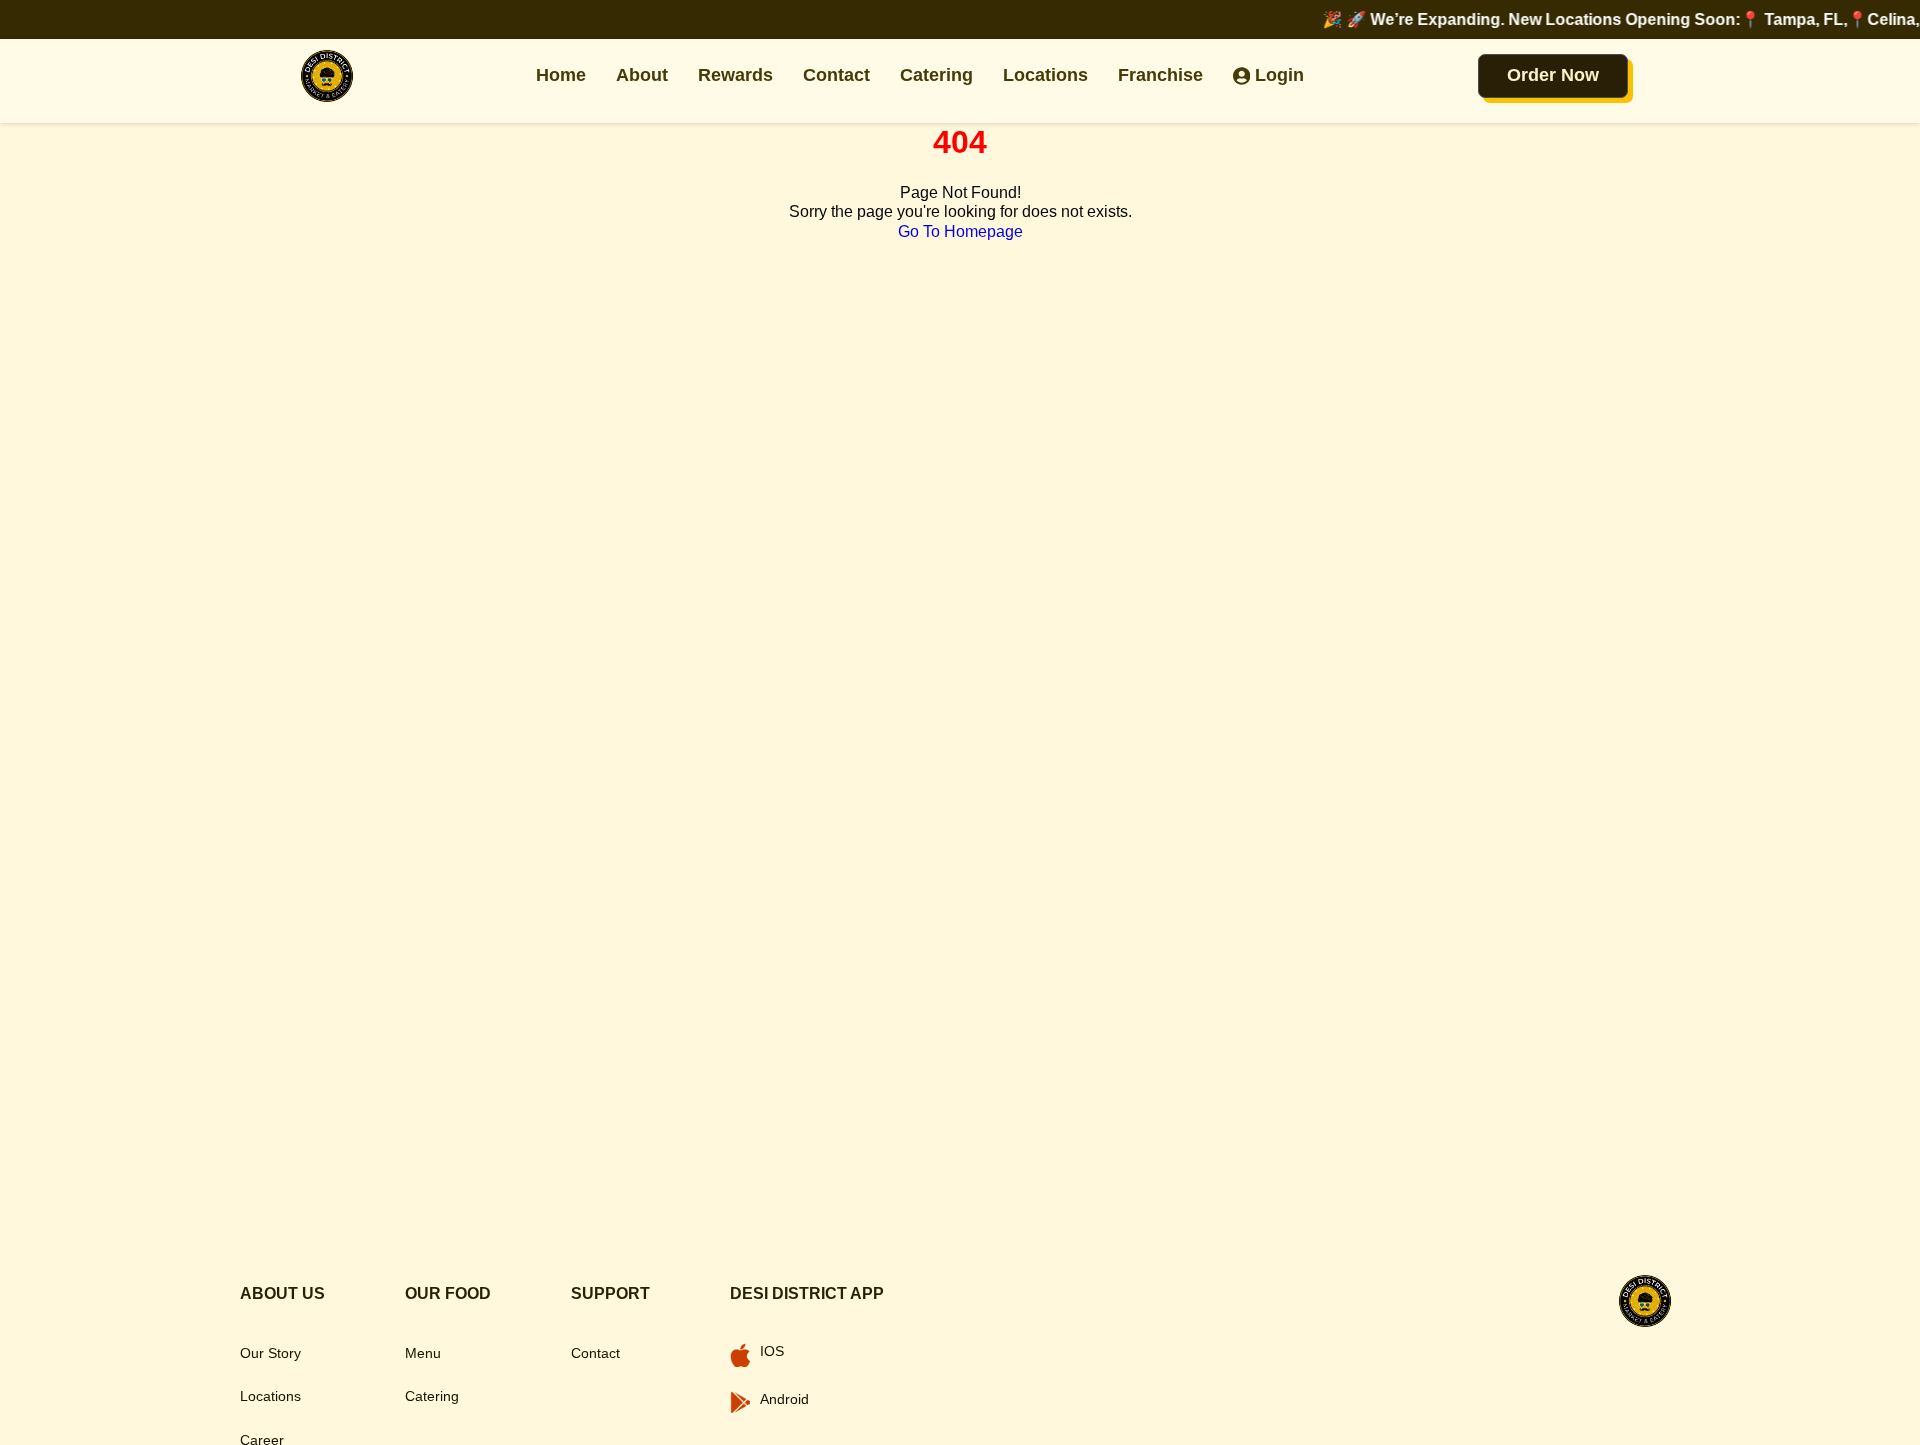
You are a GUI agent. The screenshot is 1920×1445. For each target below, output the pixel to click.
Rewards (735, 75)
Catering (936, 75)
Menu (423, 1353)
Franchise (1160, 75)
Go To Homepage (960, 231)
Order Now (1553, 75)
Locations (1045, 75)
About (642, 75)
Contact (836, 75)
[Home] (327, 76)
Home (561, 75)
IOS (772, 1351)
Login (1279, 75)
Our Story (270, 1353)
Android (784, 1399)
